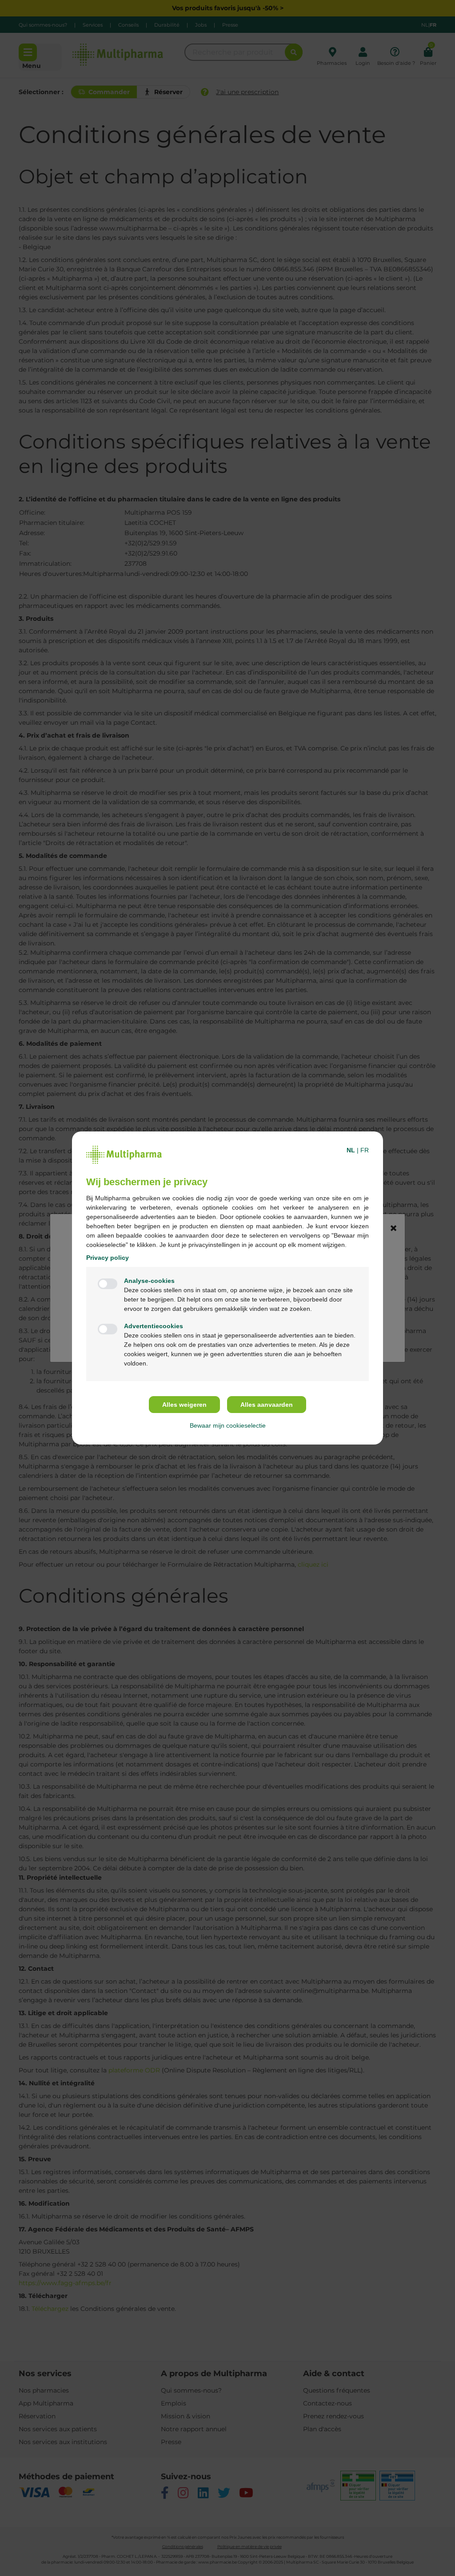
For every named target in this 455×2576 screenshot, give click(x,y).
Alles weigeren (184, 1405)
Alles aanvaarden (267, 1405)
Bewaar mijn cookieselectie (228, 1425)
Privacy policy (108, 1258)
